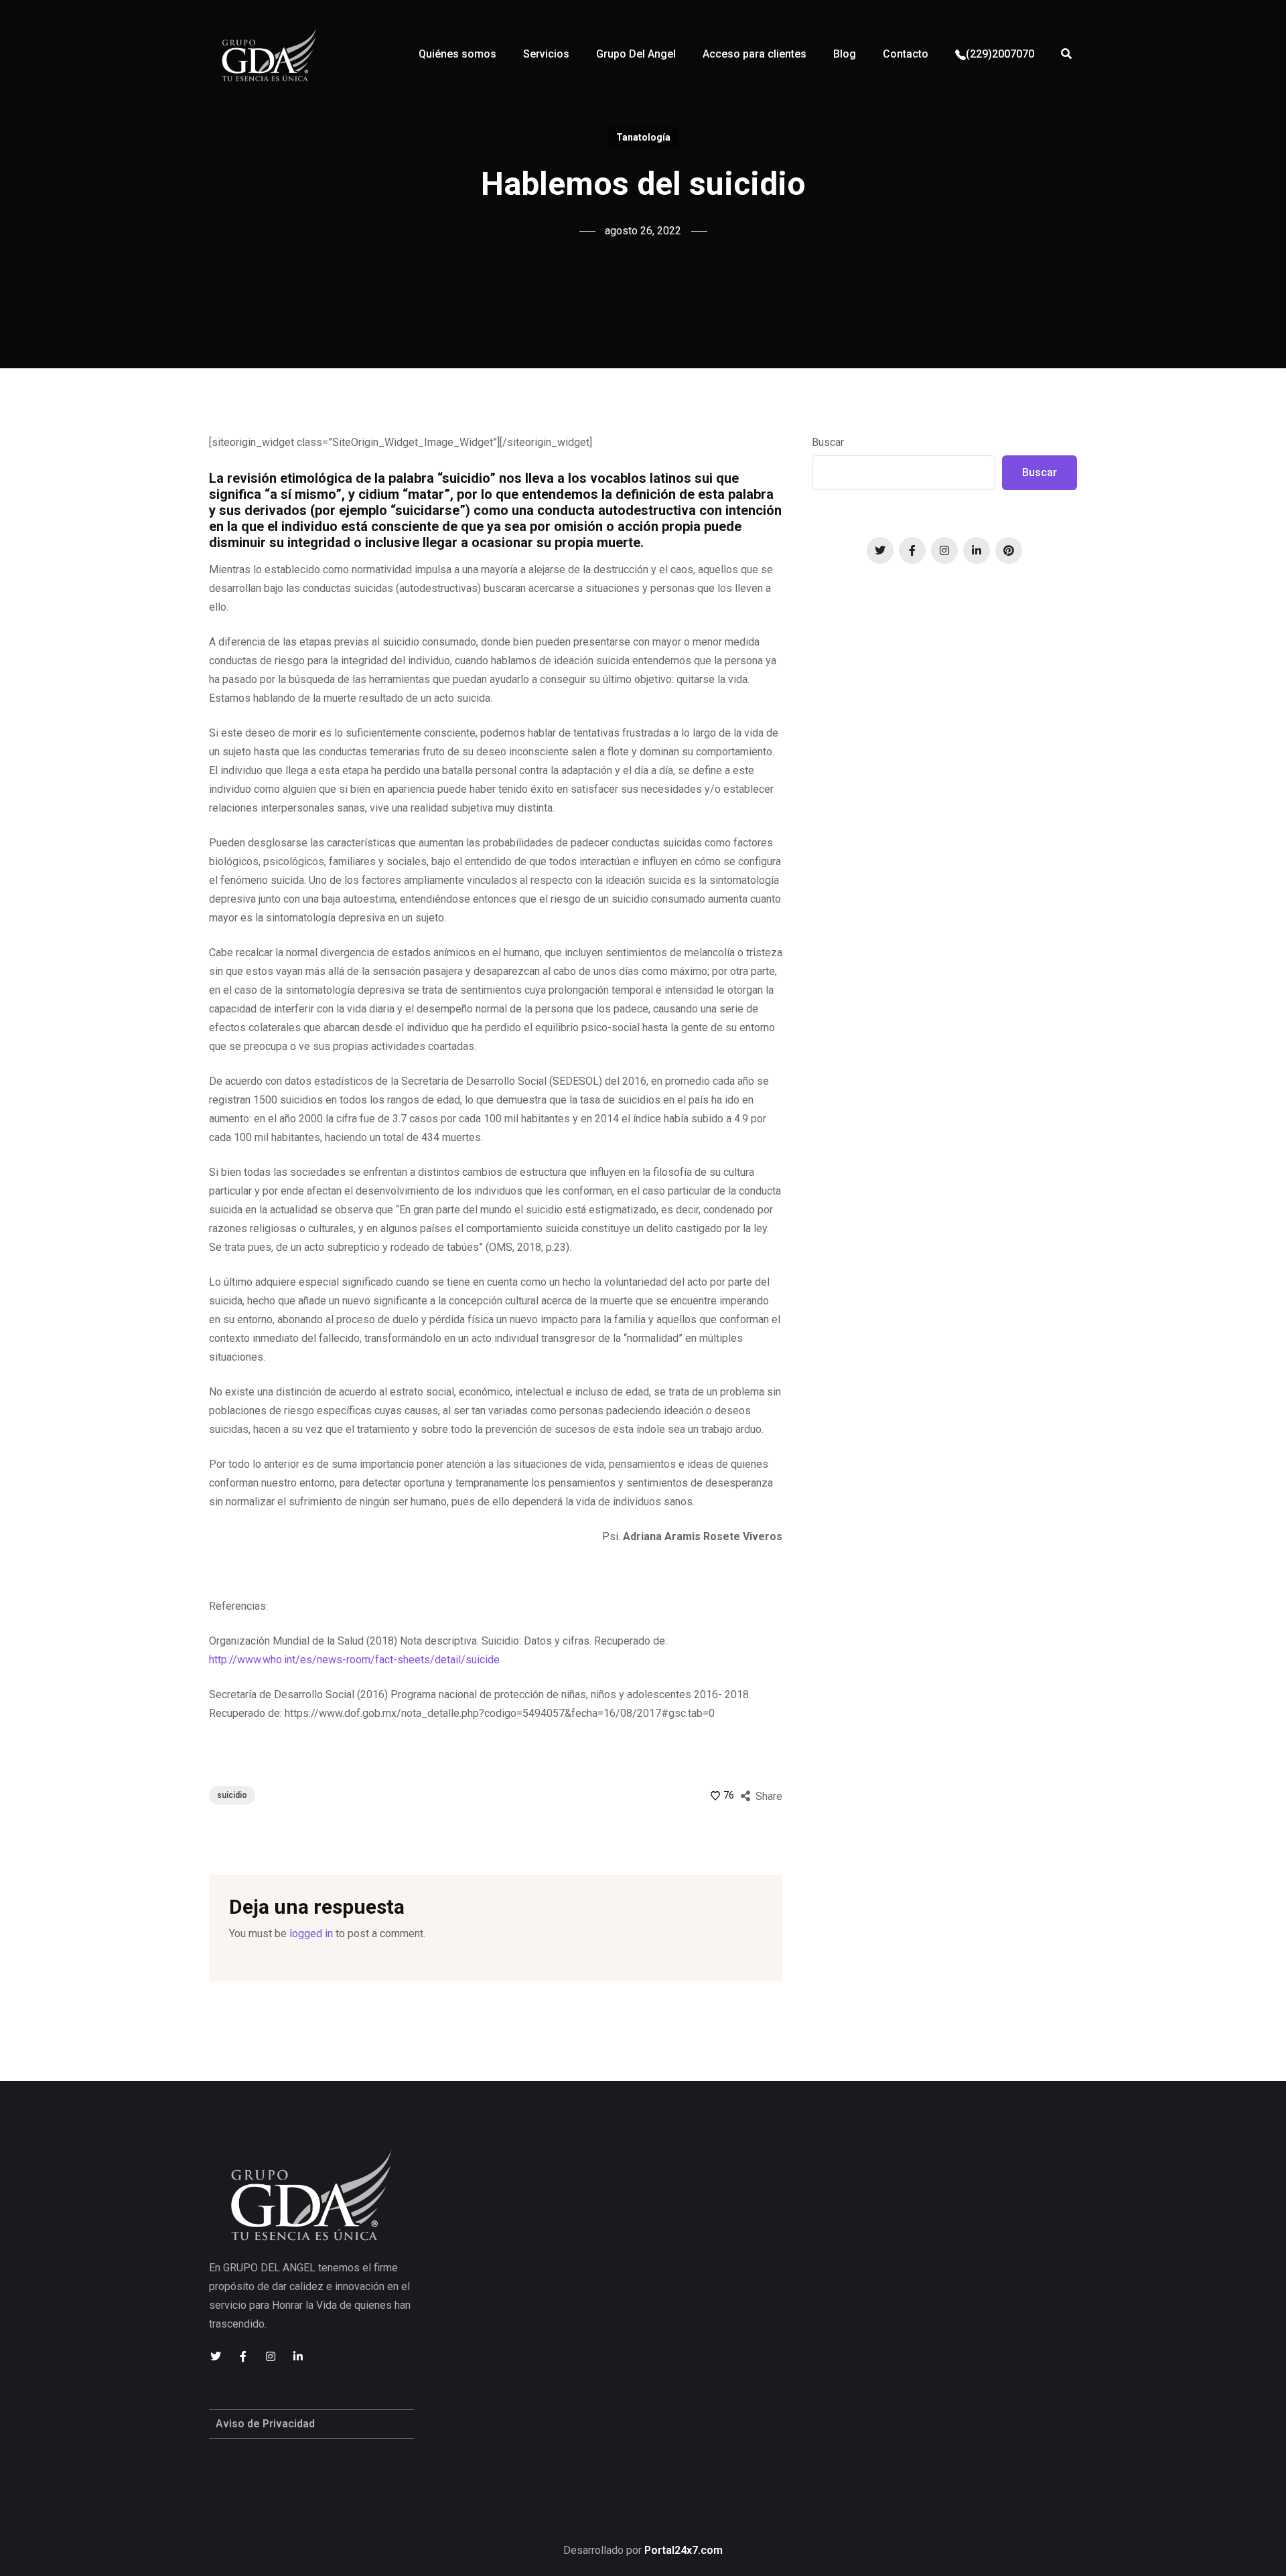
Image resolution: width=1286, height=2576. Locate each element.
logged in (311, 1934)
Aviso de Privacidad (265, 2424)
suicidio (232, 1795)
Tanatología (643, 137)
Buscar (828, 442)
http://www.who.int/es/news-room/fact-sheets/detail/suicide (354, 1660)
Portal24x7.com (684, 2550)
